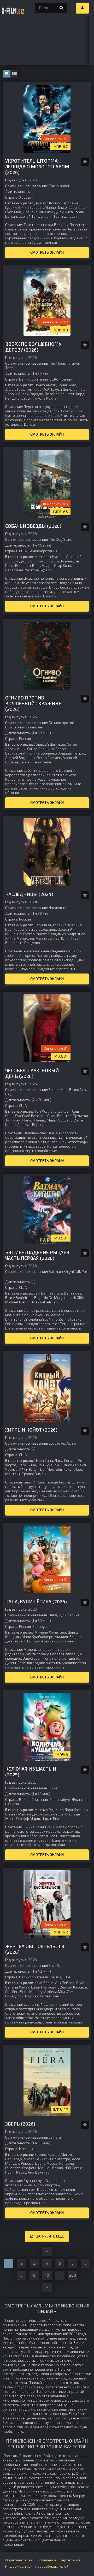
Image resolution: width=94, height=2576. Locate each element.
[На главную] (13, 8)
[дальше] (47, 2287)
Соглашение (46, 2560)
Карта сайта (70, 2560)
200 (73, 2275)
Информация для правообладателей (37, 2566)
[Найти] (61, 8)
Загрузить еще (50, 2236)
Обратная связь (19, 2560)
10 (47, 2275)
